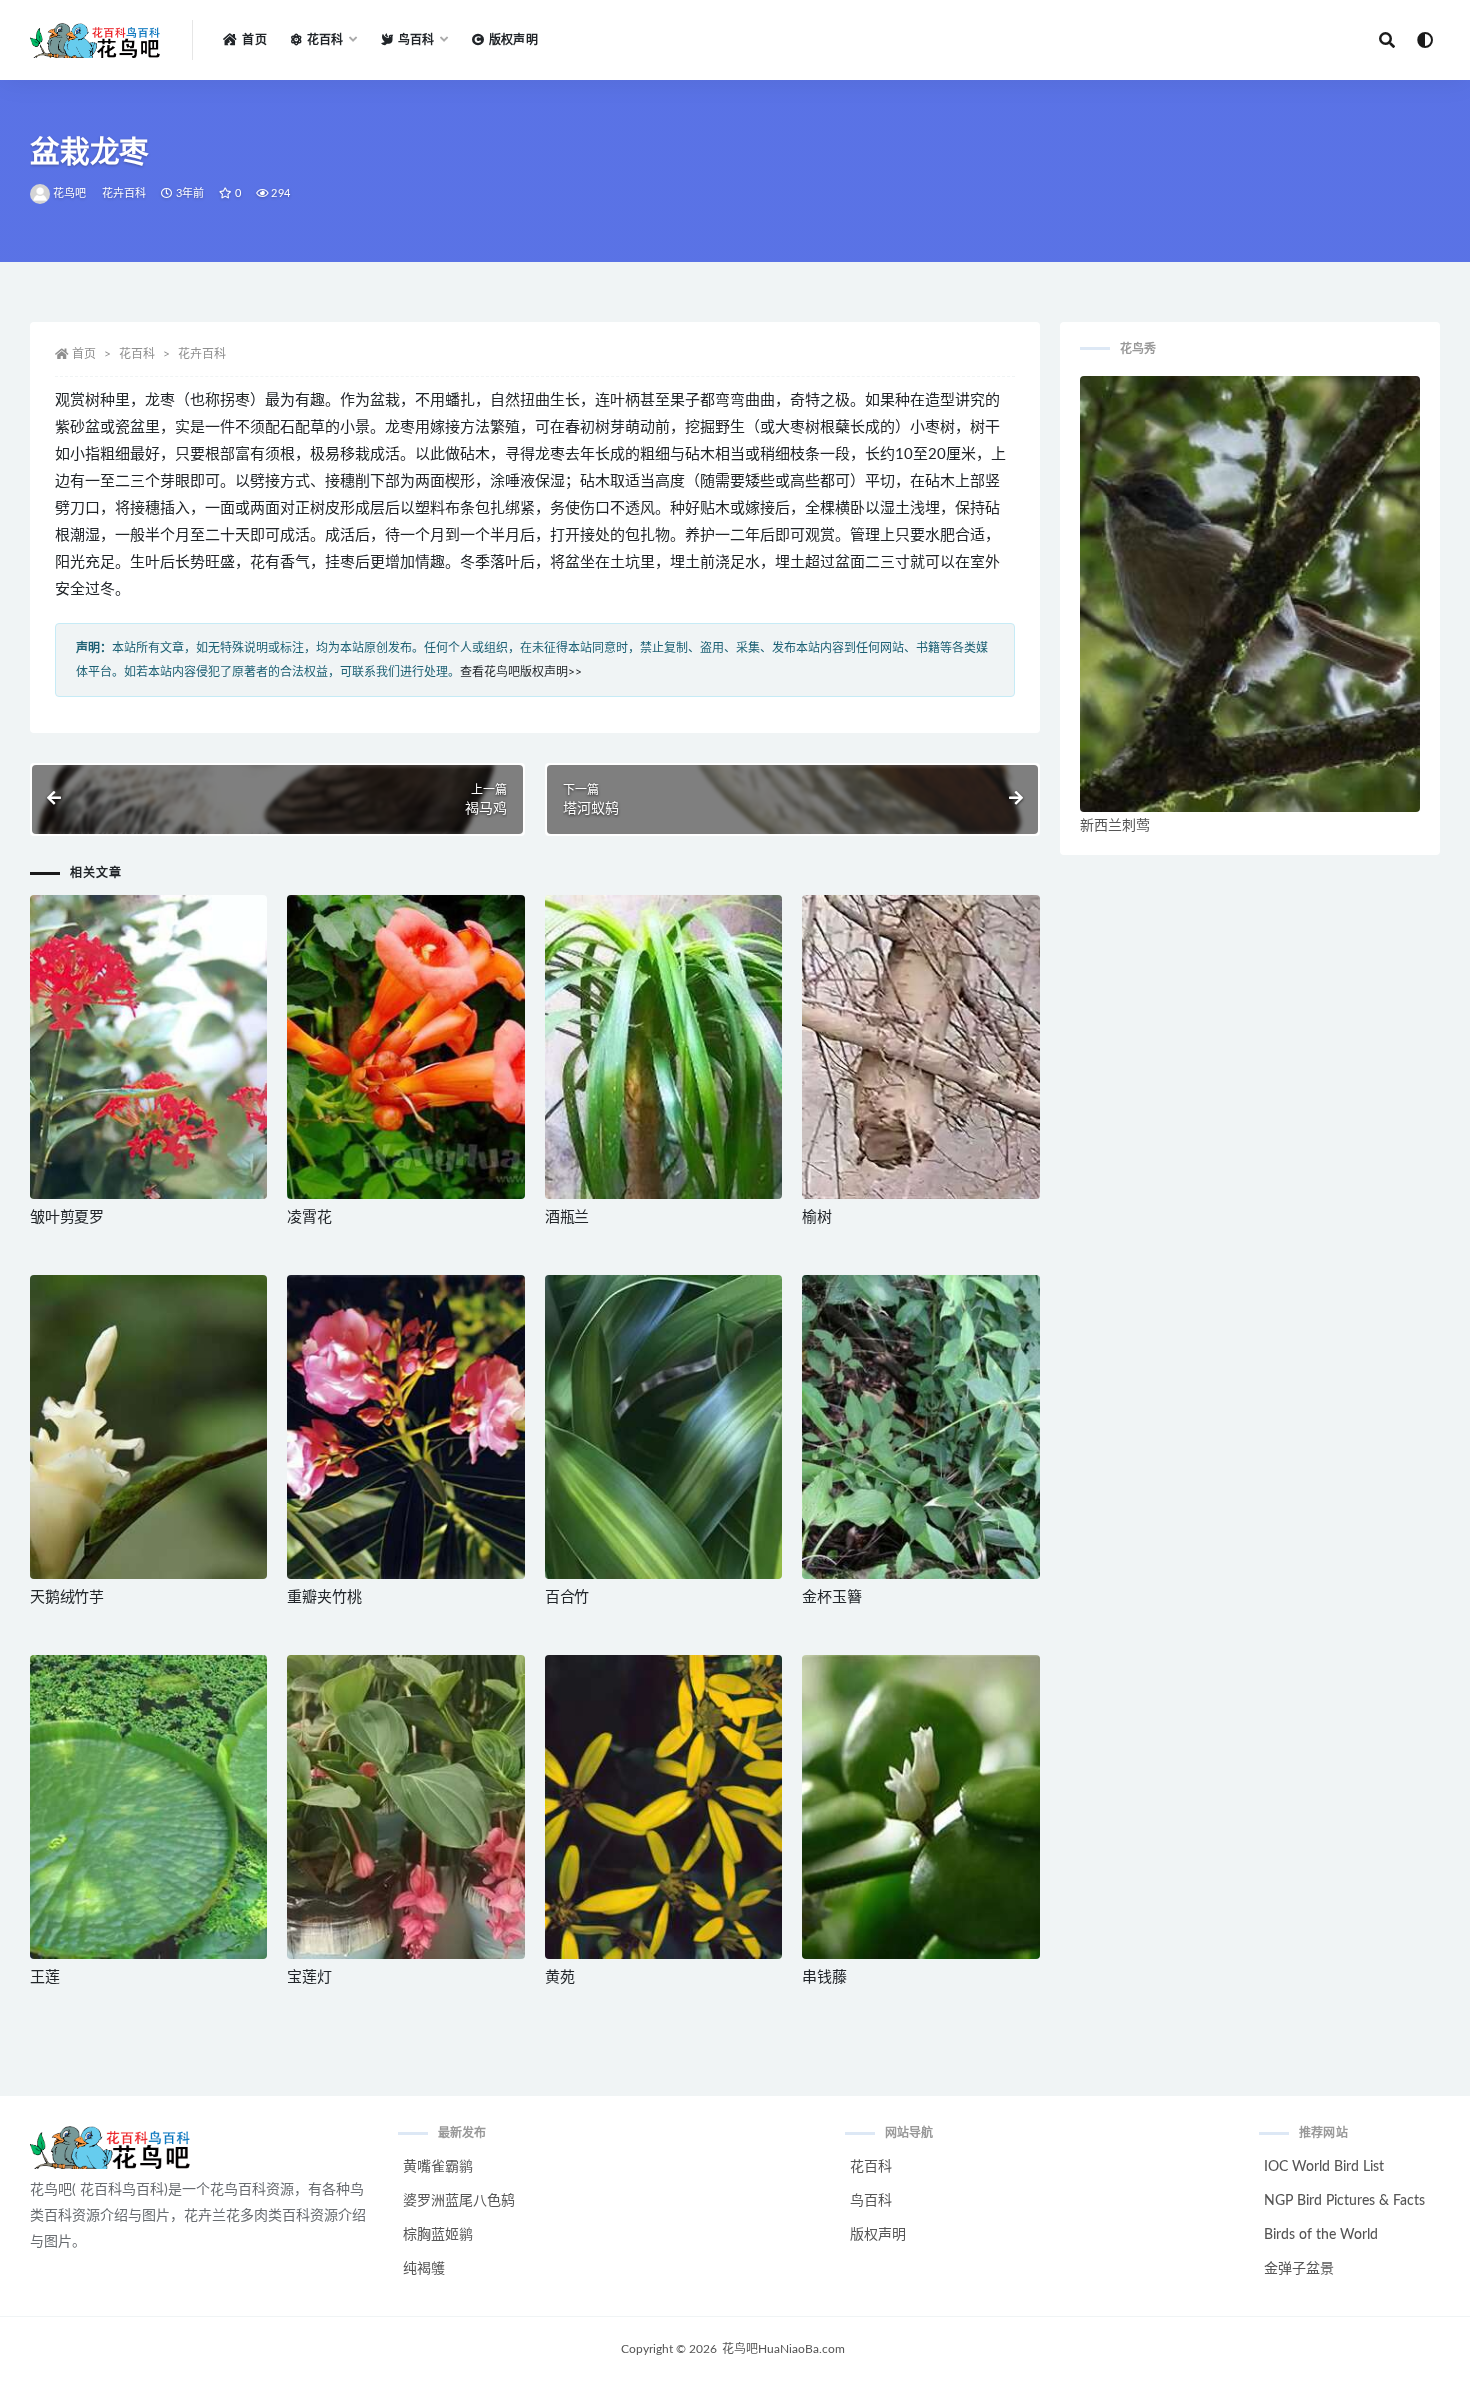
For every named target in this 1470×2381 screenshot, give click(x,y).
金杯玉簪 (831, 1597)
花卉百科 (124, 193)
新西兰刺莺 (1115, 826)
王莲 (45, 1977)
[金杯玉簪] (920, 1427)
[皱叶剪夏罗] (148, 1047)
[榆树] (920, 1047)
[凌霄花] (405, 1047)
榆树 (817, 1217)
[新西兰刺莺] (1250, 594)
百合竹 (567, 1597)
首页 (254, 40)
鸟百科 (871, 2201)
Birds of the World (1321, 2235)
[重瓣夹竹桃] (405, 1427)
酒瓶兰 (567, 1217)
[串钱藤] (920, 1807)
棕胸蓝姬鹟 (438, 2235)
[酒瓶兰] (663, 1047)
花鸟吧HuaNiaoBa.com (783, 2349)
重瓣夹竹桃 (324, 1597)
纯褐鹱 (424, 2269)
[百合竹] (663, 1427)
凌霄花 (309, 1217)
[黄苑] (663, 1807)
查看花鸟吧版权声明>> (521, 672)
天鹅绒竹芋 (67, 1597)
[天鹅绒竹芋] (148, 1427)
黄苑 (560, 1977)
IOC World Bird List (1324, 2167)
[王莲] (148, 1807)
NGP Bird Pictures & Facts (1344, 2201)
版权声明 (513, 40)
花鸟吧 (70, 193)
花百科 (137, 354)
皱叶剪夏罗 (67, 1217)
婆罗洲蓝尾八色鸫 (459, 2201)
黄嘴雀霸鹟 (438, 2167)
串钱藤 (824, 1977)
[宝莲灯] (405, 1807)
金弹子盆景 (1299, 2269)
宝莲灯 (309, 1977)
